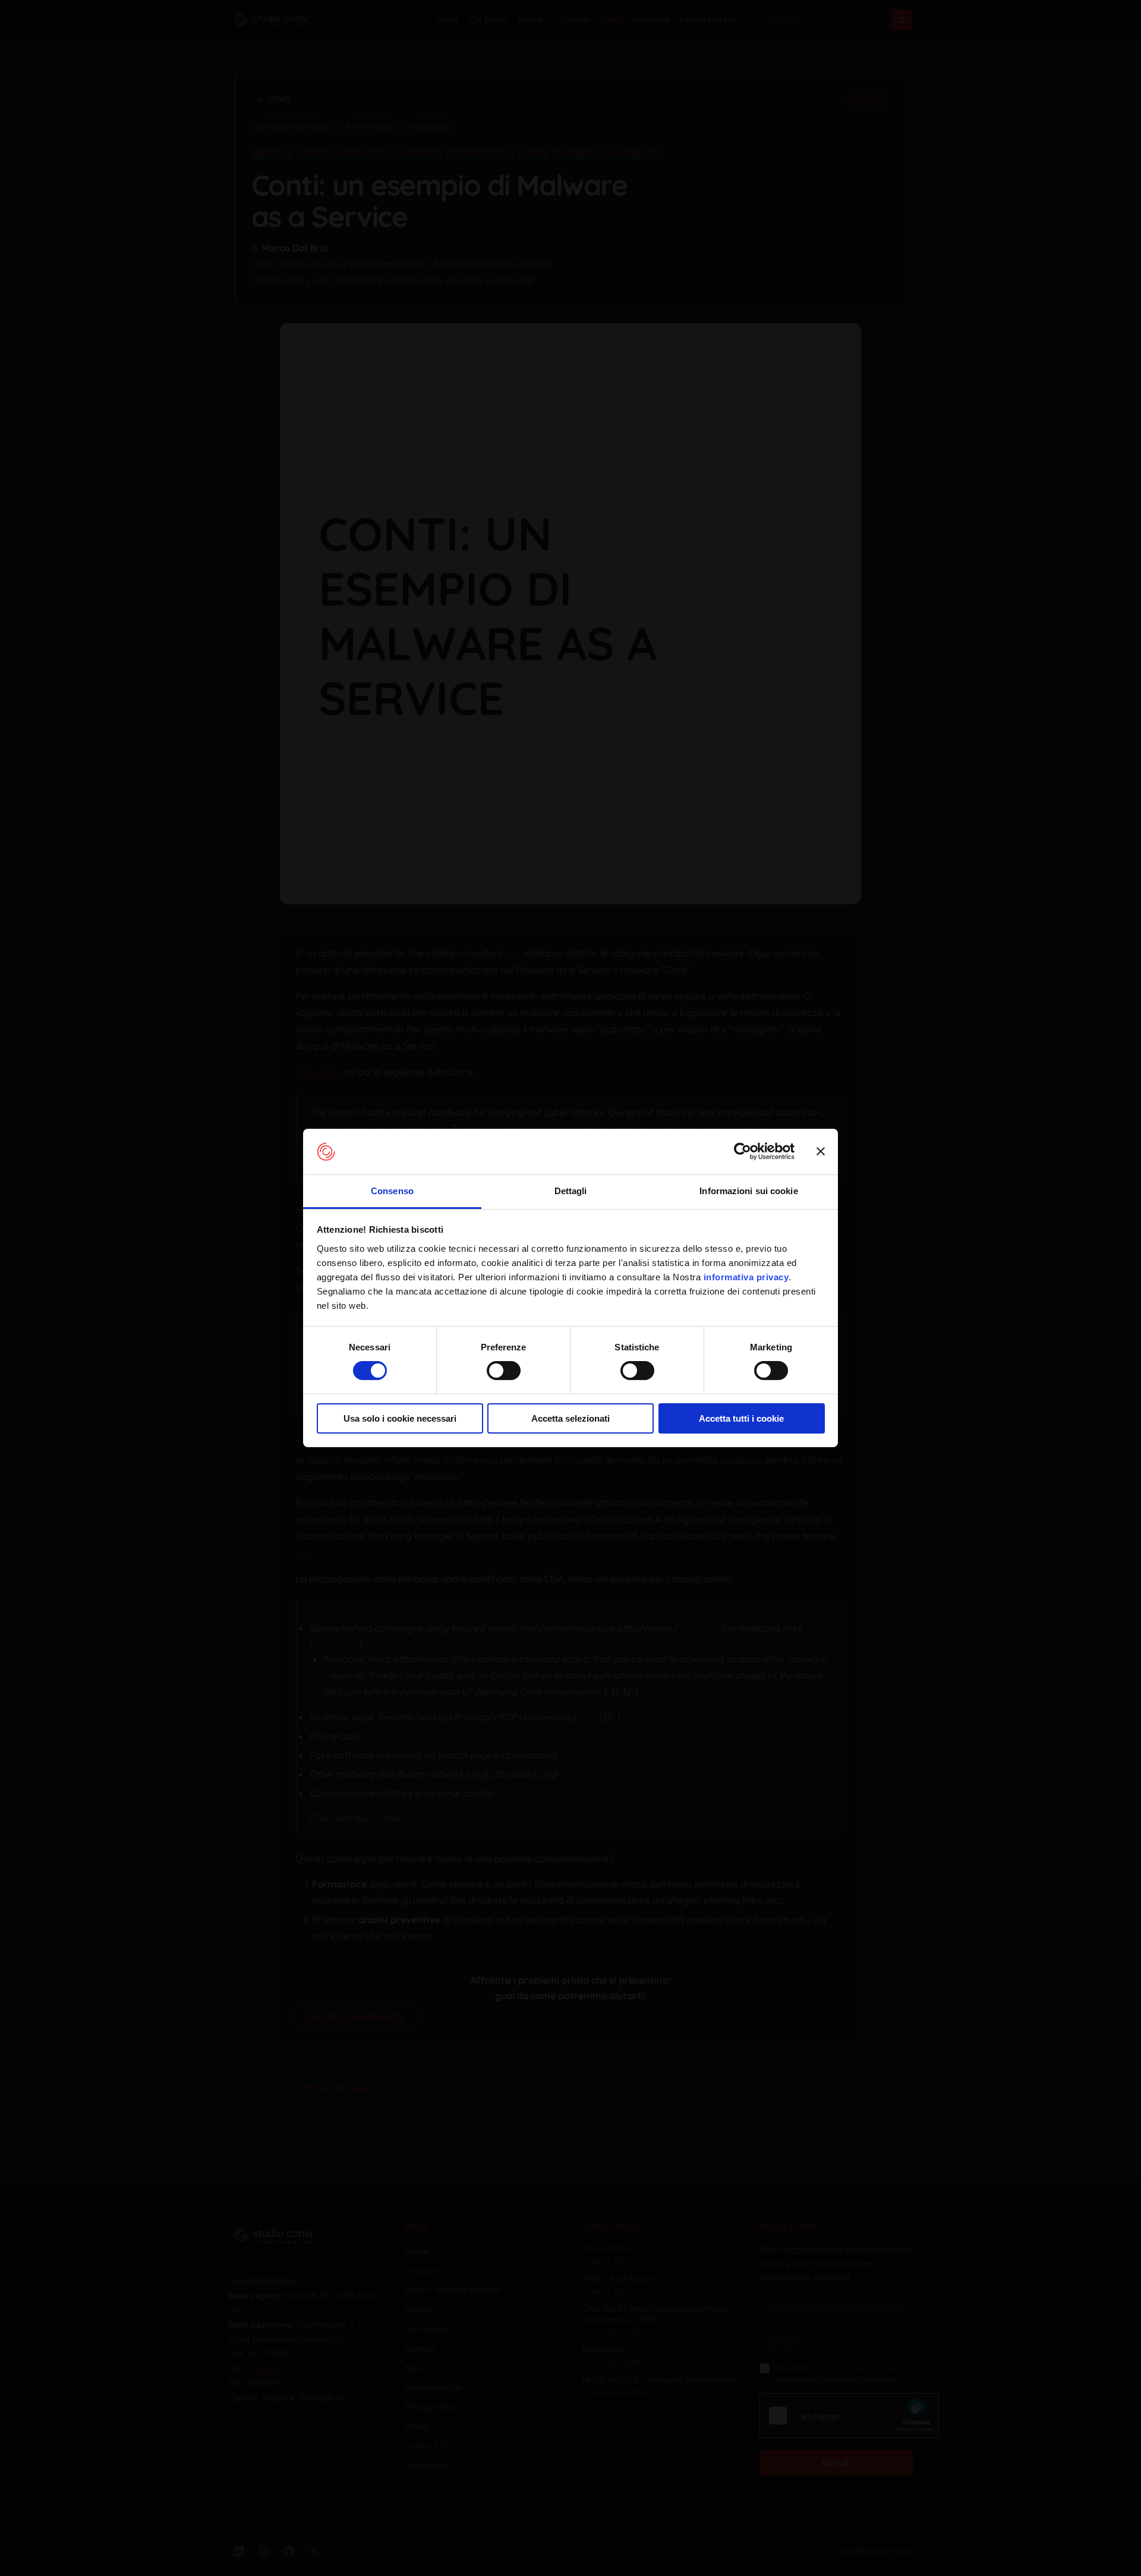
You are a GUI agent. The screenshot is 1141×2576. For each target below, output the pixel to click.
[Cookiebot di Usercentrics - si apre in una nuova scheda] (743, 1151)
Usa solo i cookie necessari (400, 1418)
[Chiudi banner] (821, 1151)
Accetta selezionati (570, 1418)
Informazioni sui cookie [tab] (748, 1191)
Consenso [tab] (392, 1191)
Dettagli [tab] (571, 1191)
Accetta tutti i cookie (741, 1418)
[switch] (504, 1371)
